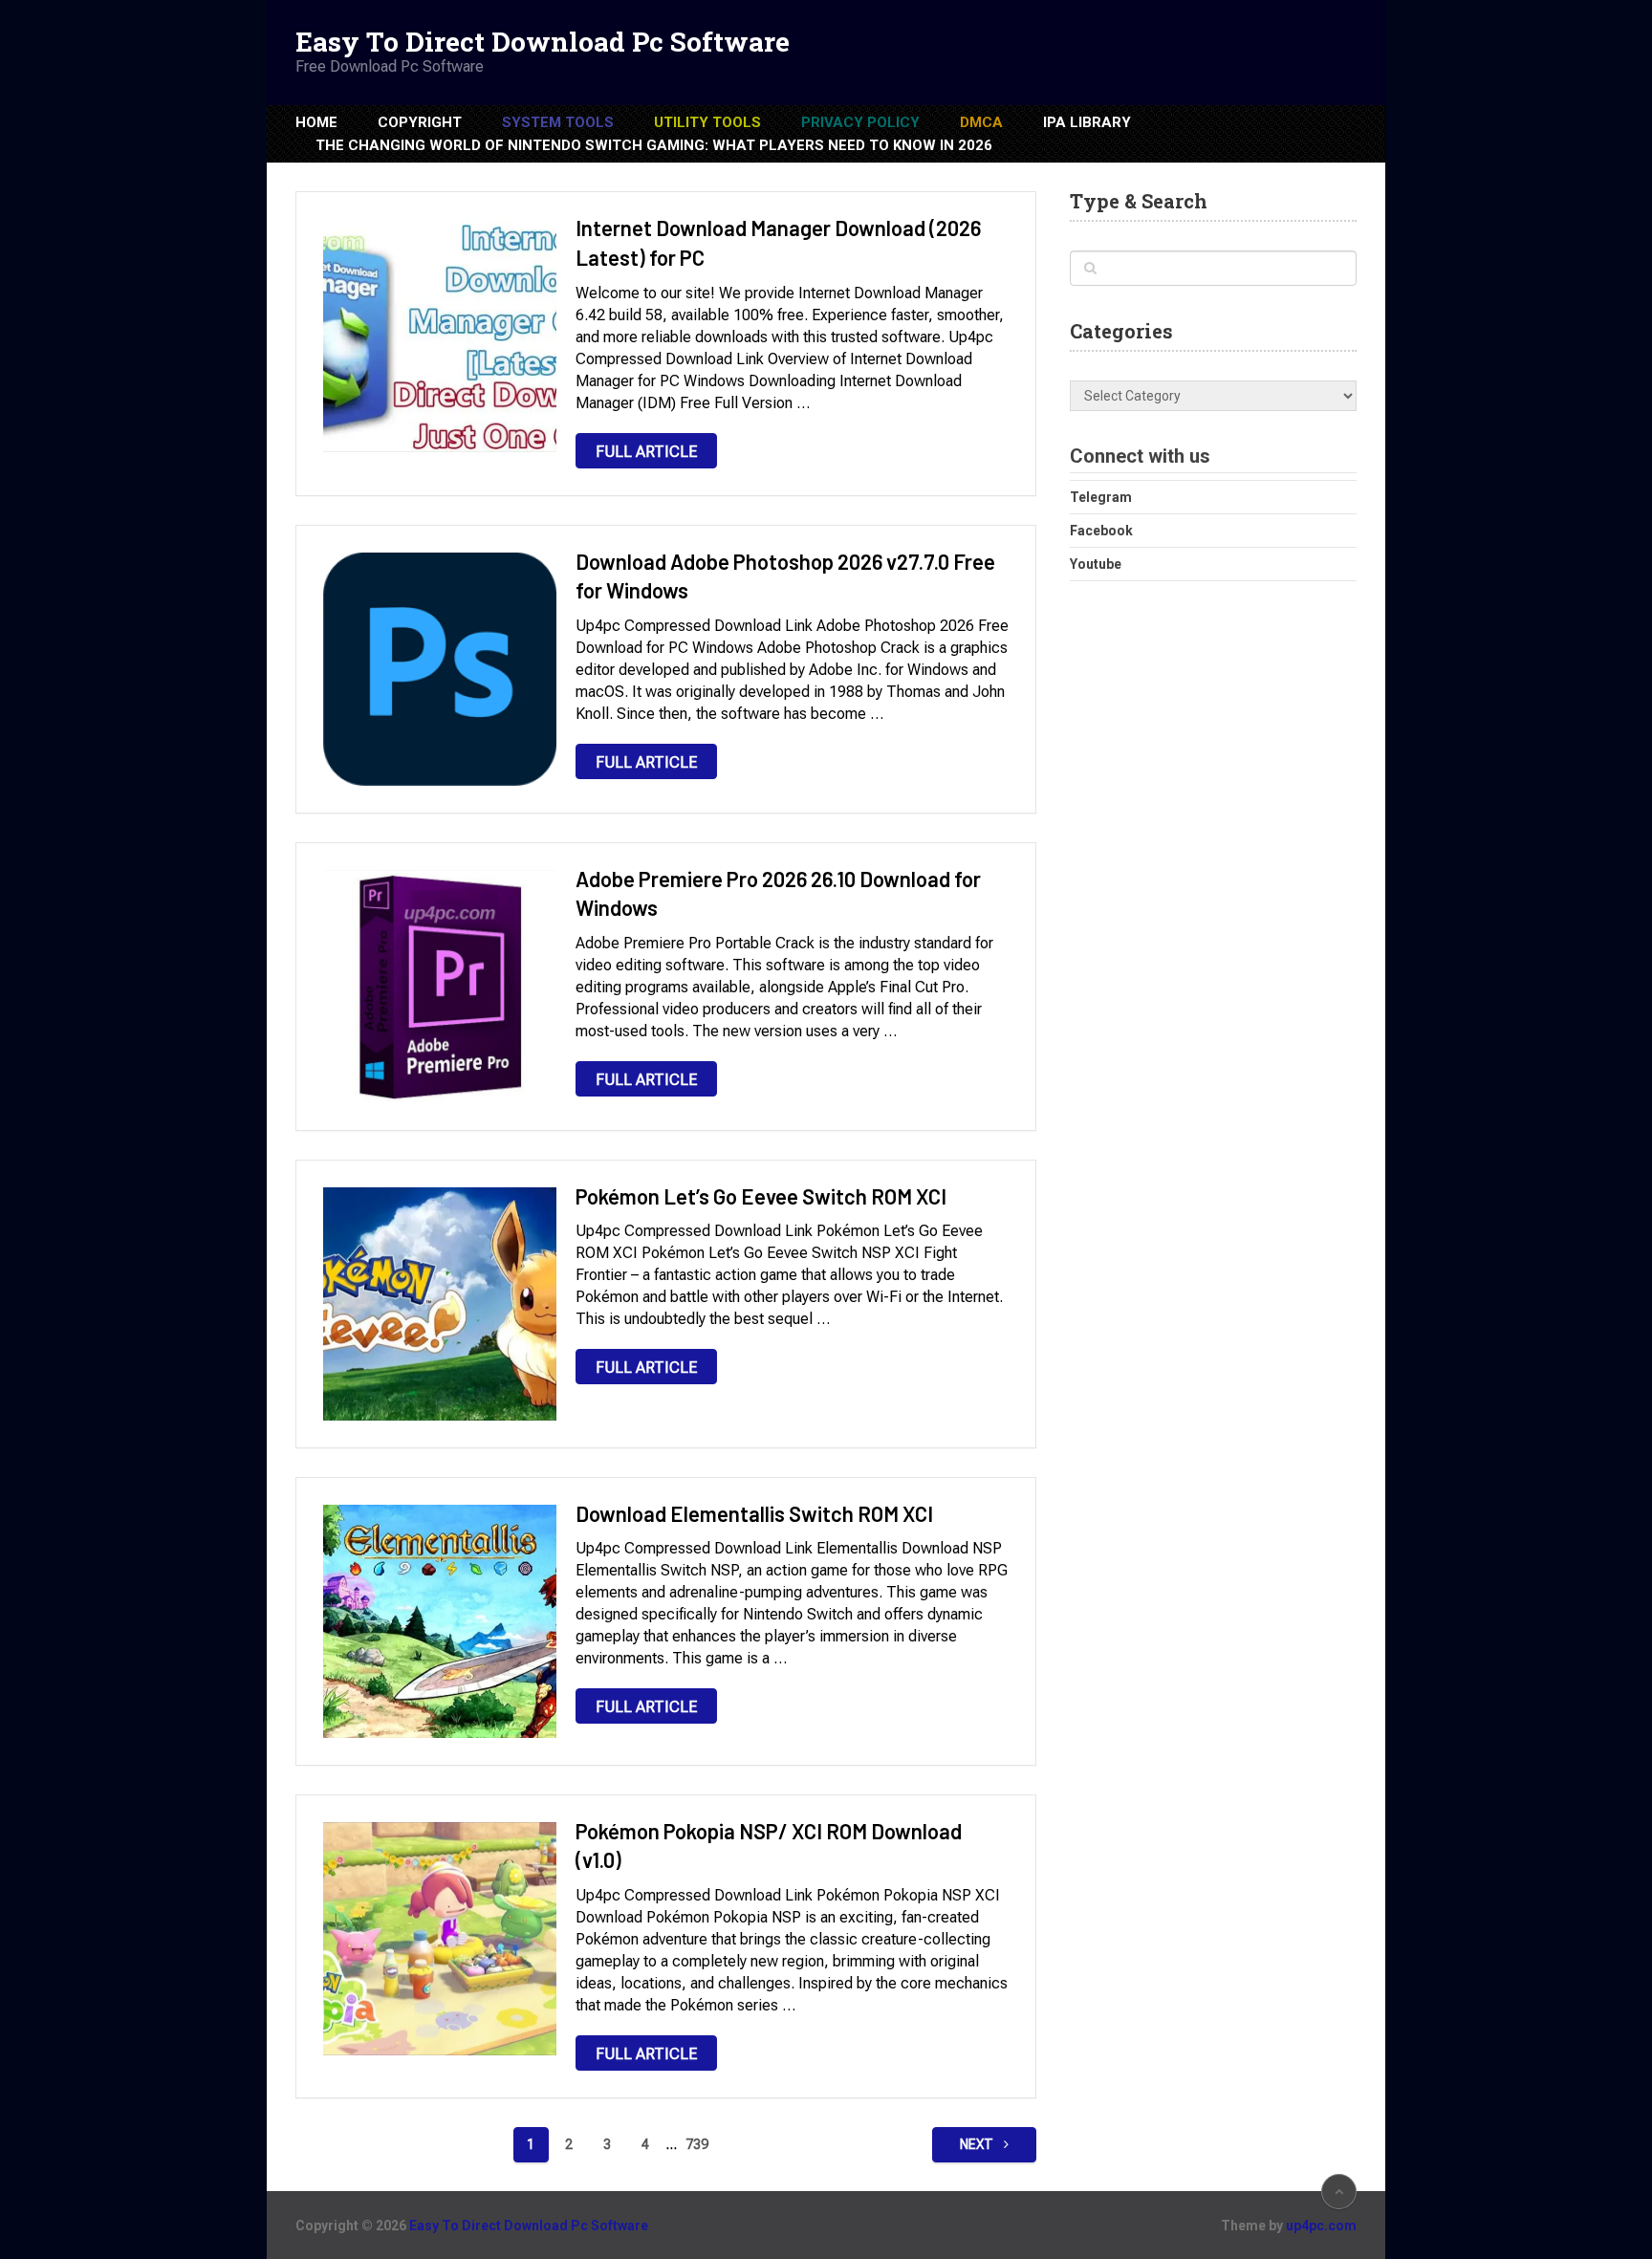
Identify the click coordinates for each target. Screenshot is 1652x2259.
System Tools (558, 122)
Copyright (420, 122)
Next (978, 2144)
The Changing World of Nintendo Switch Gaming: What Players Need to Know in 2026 (654, 145)
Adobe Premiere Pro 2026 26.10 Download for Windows (778, 893)
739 (697, 2144)
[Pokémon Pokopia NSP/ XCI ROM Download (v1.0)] (440, 1939)
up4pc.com (1321, 2226)
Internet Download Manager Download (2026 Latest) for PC (778, 242)
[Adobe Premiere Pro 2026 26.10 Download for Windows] (440, 987)
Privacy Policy (860, 122)
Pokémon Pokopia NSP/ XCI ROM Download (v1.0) (769, 1846)
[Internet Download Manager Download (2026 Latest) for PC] (440, 336)
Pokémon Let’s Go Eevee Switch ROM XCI (761, 1196)
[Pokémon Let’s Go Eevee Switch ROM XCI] (440, 1304)
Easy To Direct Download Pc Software (543, 42)
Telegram (1101, 497)
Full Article (646, 452)
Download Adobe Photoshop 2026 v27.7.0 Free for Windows (785, 576)
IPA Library (1087, 122)
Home (316, 122)
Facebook (1101, 531)
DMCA (981, 122)
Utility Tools (707, 122)
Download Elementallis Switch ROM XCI (754, 1513)
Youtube (1096, 564)
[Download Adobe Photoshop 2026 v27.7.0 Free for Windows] (440, 669)
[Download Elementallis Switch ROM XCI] (440, 1621)
